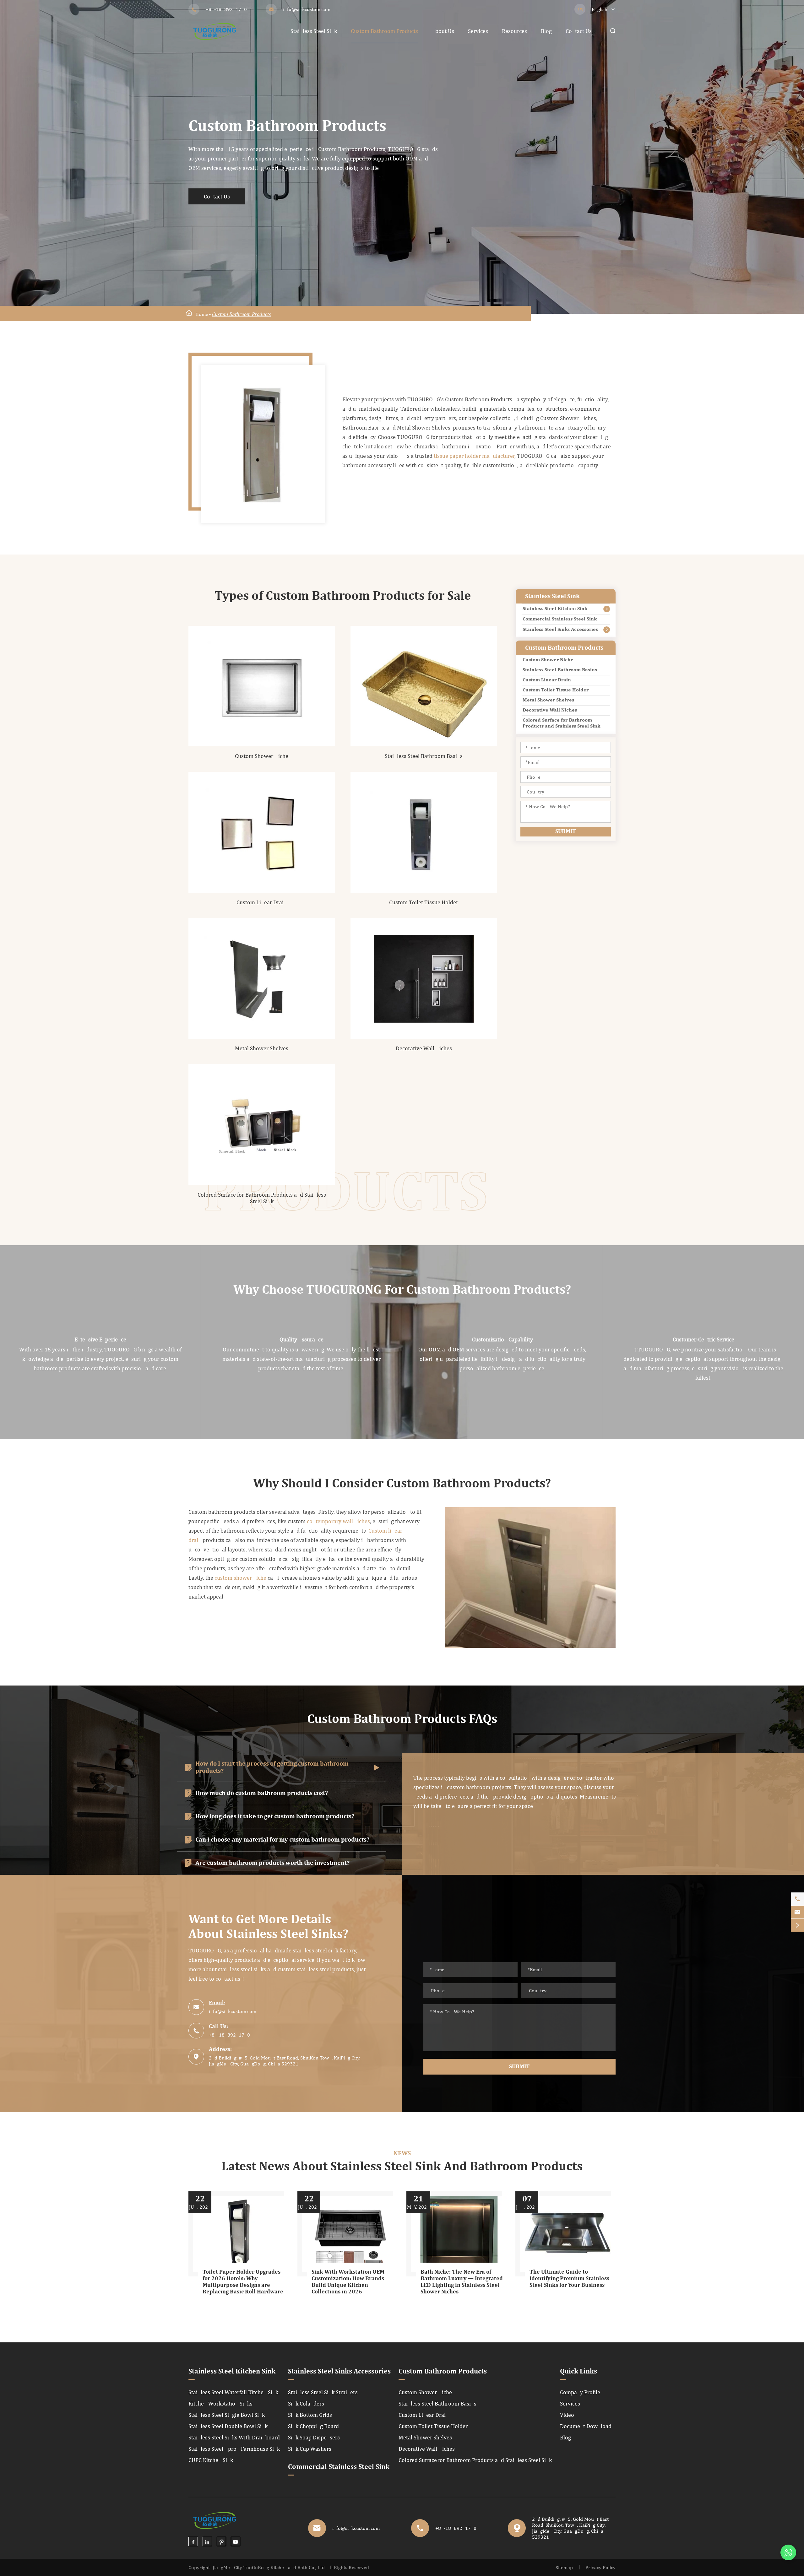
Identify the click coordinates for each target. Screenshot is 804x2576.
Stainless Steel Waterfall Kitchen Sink (233, 2392)
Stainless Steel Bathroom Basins (424, 756)
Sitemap (564, 2567)
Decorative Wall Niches (424, 1048)
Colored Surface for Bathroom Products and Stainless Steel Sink (262, 1198)
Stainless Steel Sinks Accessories (560, 630)
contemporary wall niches (338, 1521)
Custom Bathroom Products (384, 31)
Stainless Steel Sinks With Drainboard (234, 2437)
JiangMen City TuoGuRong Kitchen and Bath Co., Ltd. (269, 2567)
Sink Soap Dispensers (314, 2437)
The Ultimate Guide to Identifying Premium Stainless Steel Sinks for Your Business (569, 2279)
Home (202, 314)
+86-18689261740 (226, 9)
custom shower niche (241, 1578)
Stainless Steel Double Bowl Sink (228, 2426)
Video (567, 2415)
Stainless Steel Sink (314, 31)
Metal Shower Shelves (262, 1048)
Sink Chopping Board (313, 2426)
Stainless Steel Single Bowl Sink (227, 2415)
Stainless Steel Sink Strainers (323, 2392)
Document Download (586, 2426)
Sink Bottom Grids (310, 2415)
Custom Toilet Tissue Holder (424, 902)
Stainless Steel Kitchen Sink (555, 609)
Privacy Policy (600, 2567)
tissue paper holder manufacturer (474, 456)
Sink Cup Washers (310, 2449)
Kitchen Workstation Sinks (220, 2403)
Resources (514, 31)
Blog (546, 31)
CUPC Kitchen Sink (211, 2460)
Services (478, 31)
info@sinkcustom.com (307, 9)
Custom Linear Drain (262, 902)
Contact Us (579, 31)
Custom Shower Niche (262, 756)
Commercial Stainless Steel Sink (560, 619)
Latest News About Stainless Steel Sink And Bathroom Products (402, 2167)
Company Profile (580, 2392)
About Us (443, 31)
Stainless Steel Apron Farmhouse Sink (234, 2449)
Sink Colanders (306, 2403)
